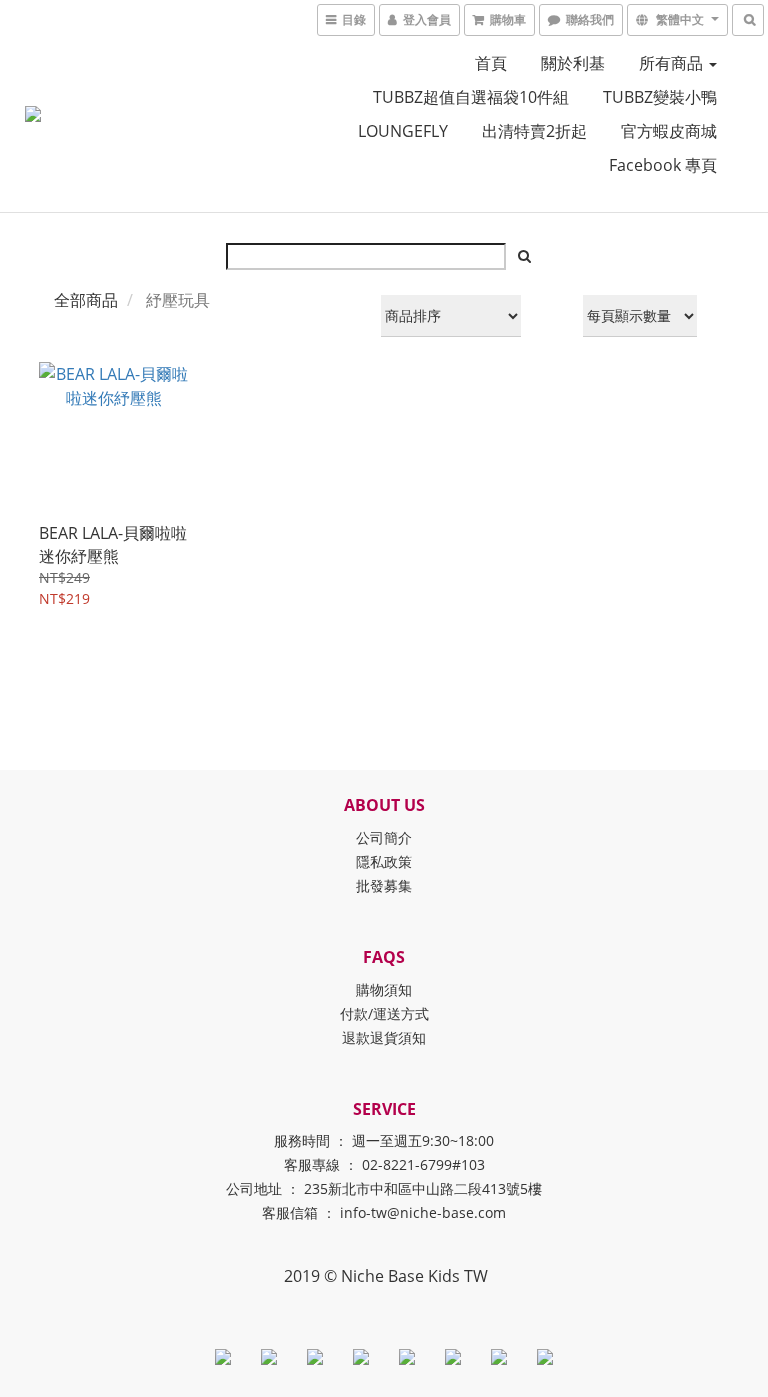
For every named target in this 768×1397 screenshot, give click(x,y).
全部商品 (86, 300)
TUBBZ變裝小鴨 (660, 97)
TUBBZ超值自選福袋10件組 (471, 97)
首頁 (491, 63)
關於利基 (573, 63)
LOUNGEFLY (403, 131)
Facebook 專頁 (663, 165)
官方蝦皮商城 (669, 131)
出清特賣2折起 (534, 131)
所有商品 (673, 63)
